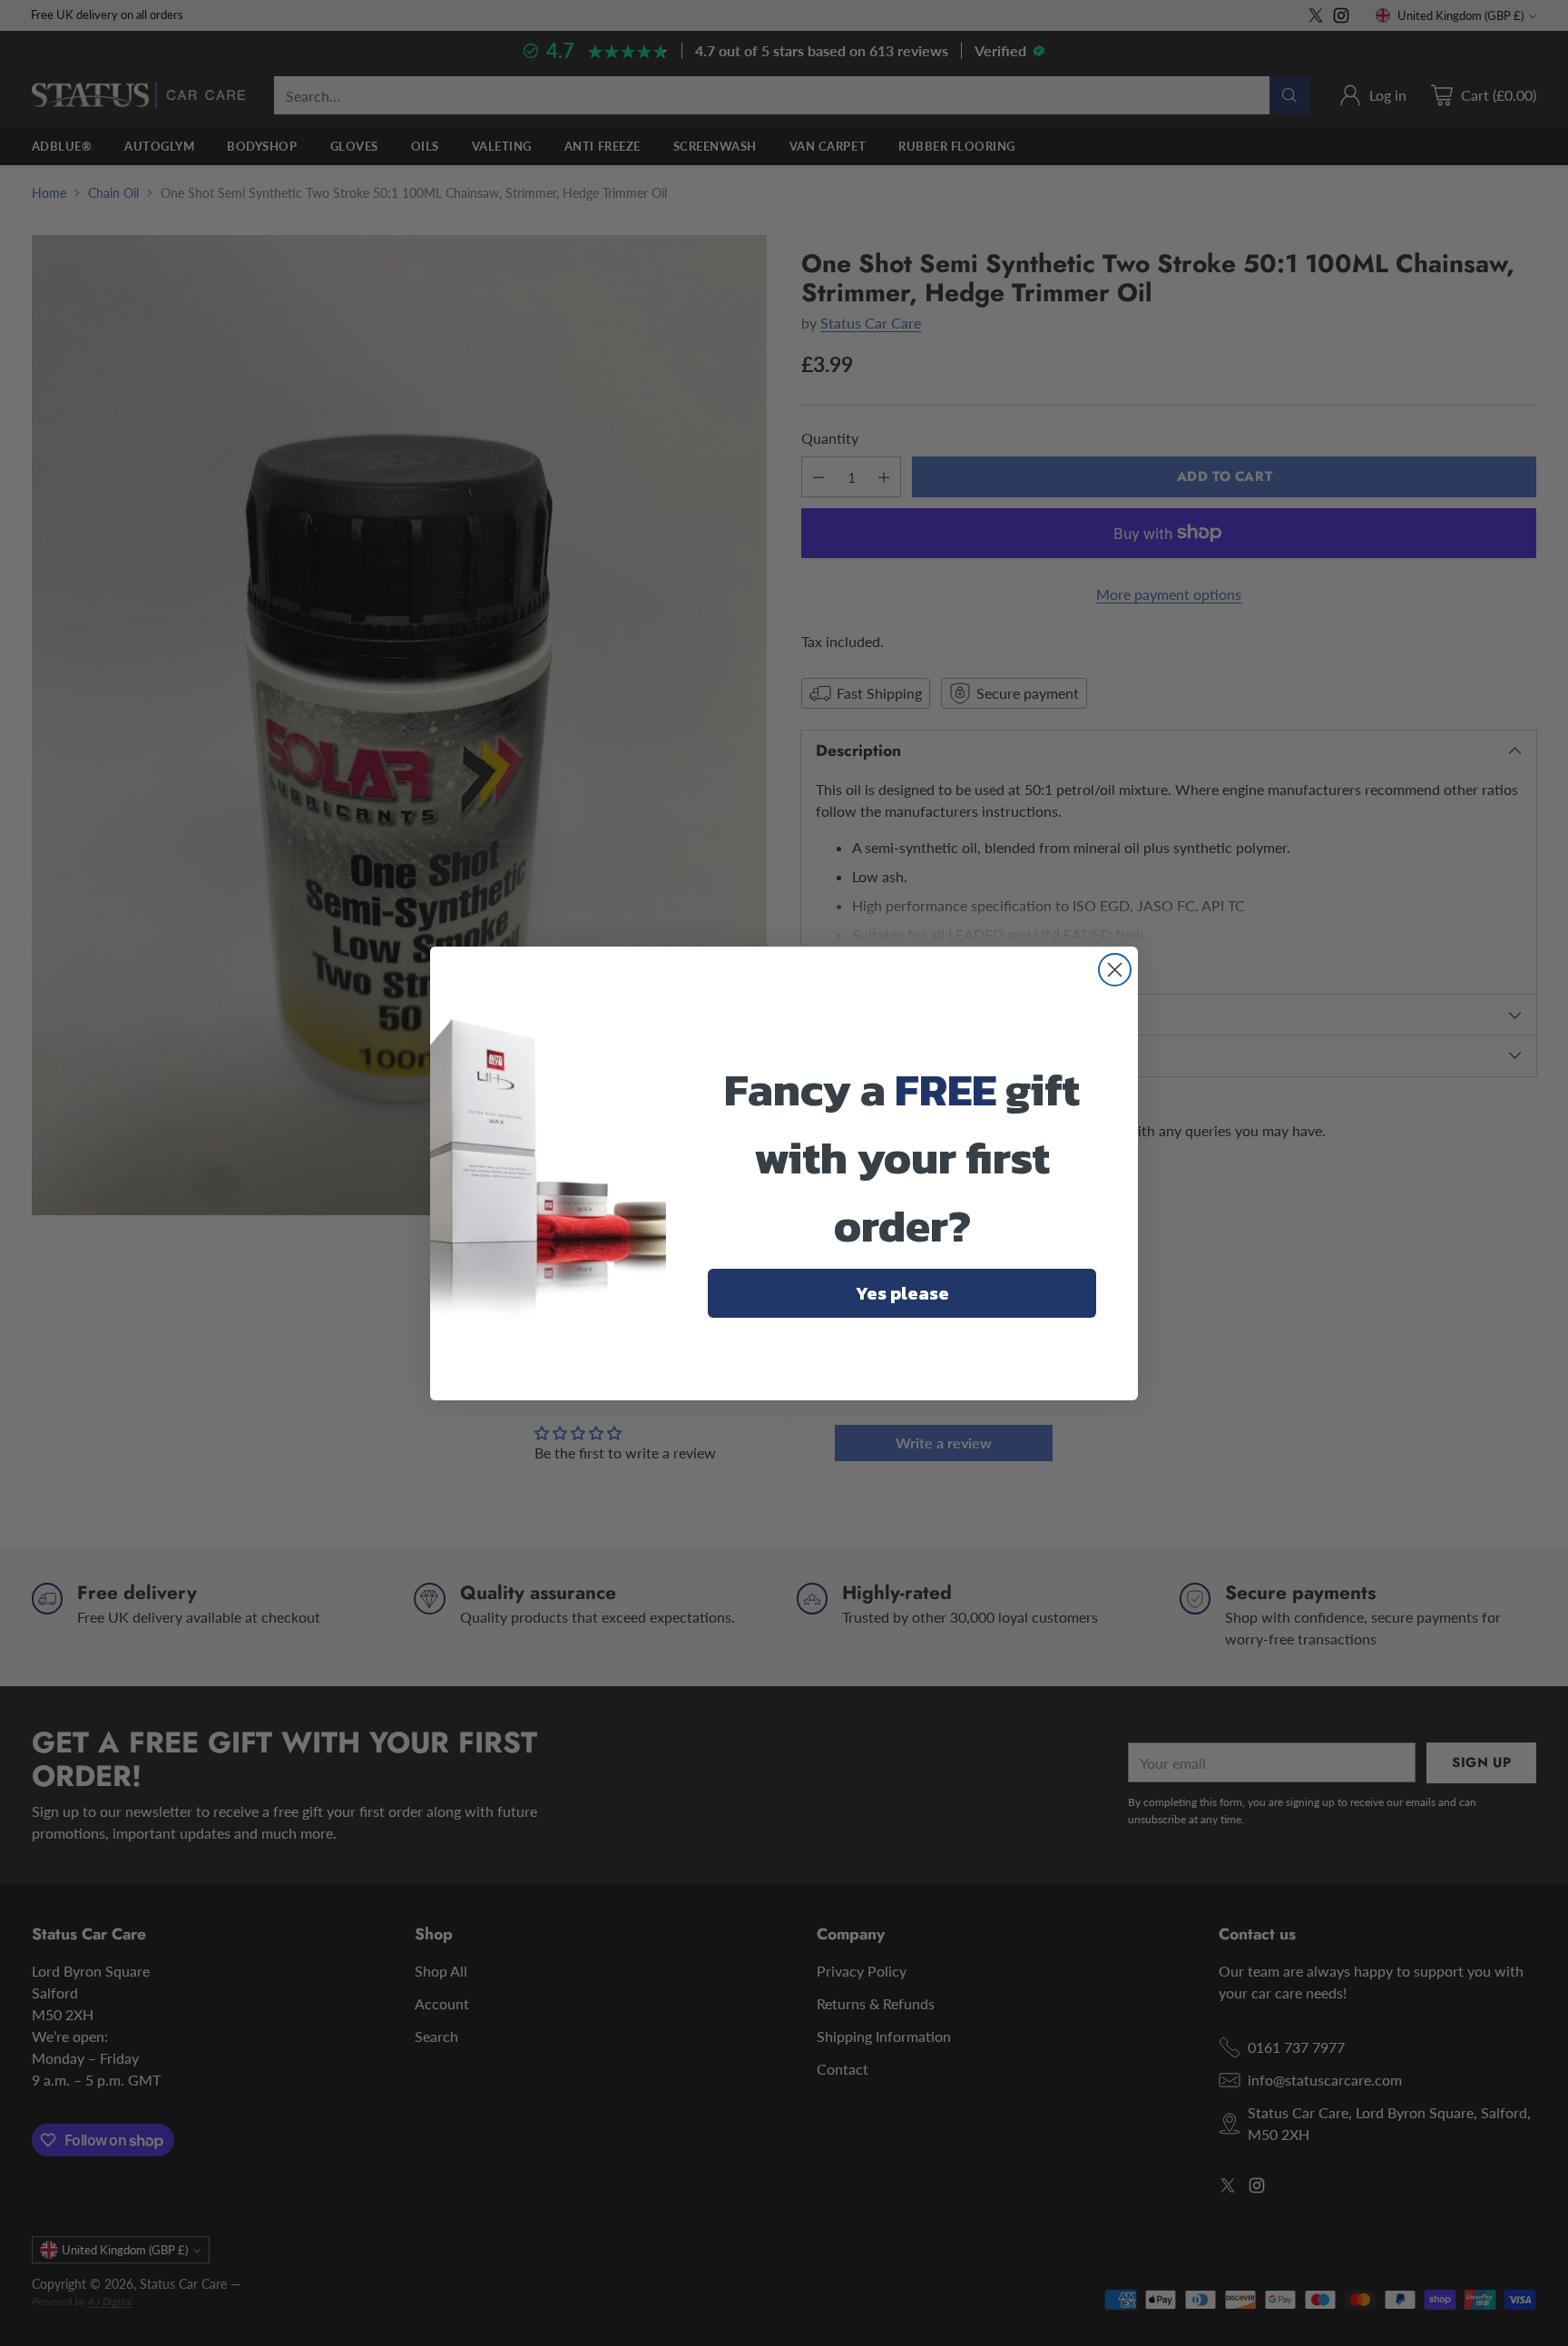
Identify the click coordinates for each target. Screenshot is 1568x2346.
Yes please (902, 1293)
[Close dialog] (1115, 970)
